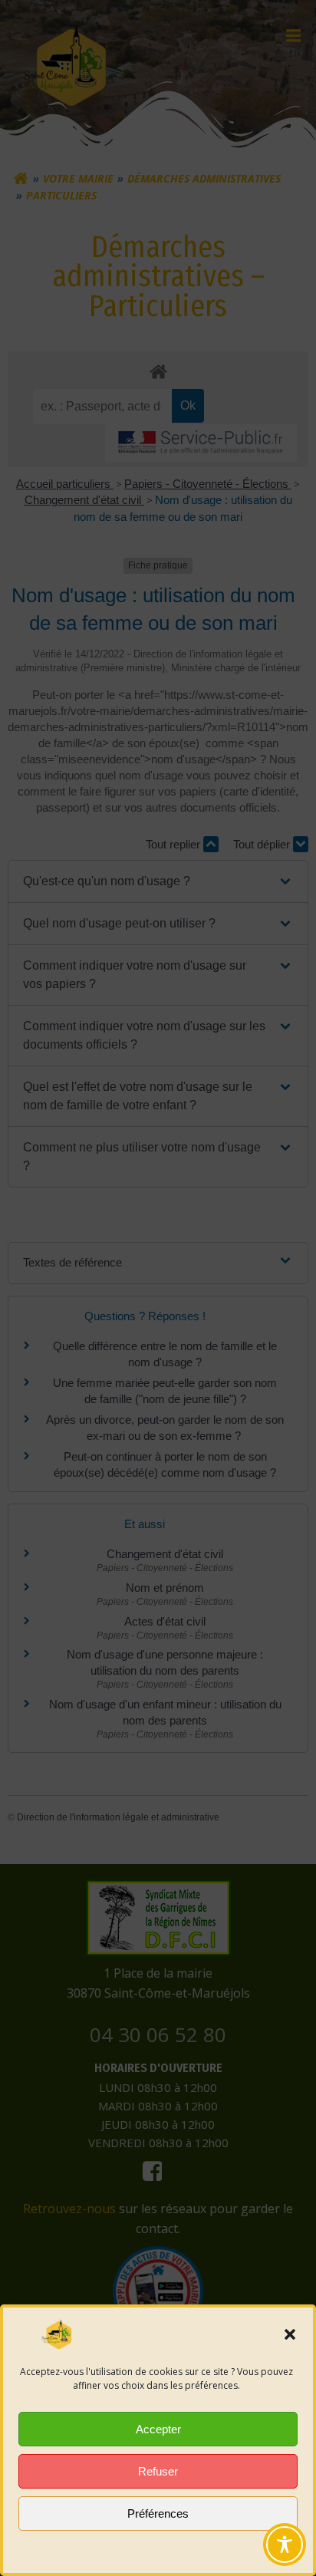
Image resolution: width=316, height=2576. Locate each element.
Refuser (158, 2471)
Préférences (158, 2513)
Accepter (158, 2429)
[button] (290, 2334)
